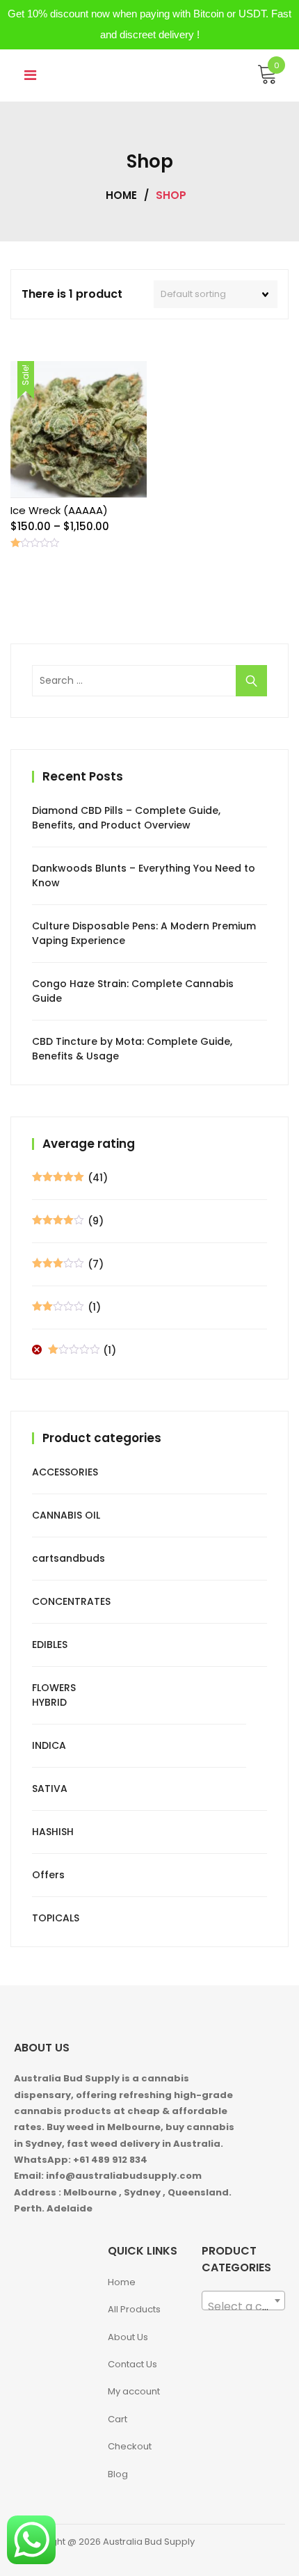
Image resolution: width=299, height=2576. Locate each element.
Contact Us (132, 2364)
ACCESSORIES (65, 1472)
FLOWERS (54, 1688)
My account (134, 2391)
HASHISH (53, 1832)
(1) (66, 1307)
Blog (118, 2474)
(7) (68, 1264)
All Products (134, 2309)
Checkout (130, 2446)
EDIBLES (50, 1645)
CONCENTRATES (71, 1601)
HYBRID (49, 1702)
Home (121, 195)
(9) (68, 1221)
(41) (70, 1178)
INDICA (49, 1745)
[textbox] (243, 2307)
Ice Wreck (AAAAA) (59, 510)
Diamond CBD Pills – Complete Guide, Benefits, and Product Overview (126, 818)
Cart (118, 2419)
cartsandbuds (68, 1558)
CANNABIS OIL (66, 1515)
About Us (128, 2337)
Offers (48, 1875)
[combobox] (243, 2301)
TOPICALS (56, 1918)
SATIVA (50, 1789)
